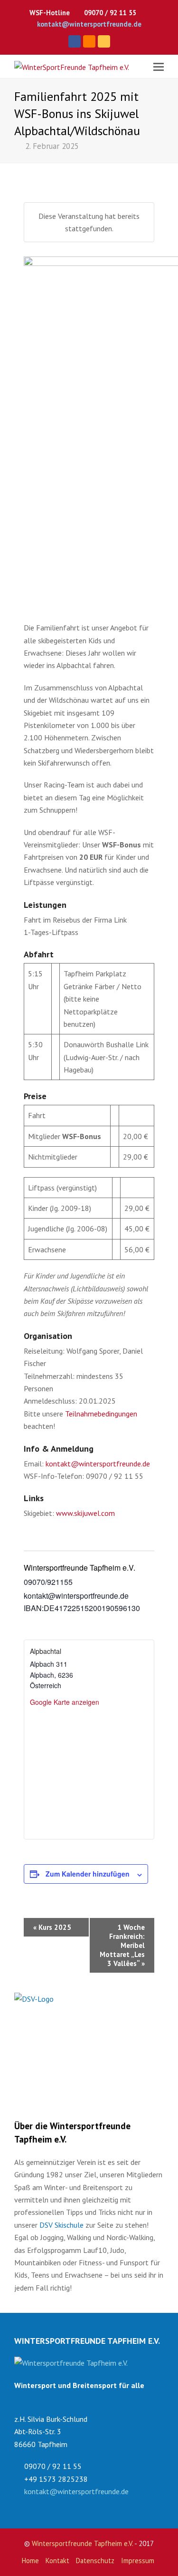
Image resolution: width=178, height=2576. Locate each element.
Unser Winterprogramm (63, 2081)
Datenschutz (95, 2561)
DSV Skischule (61, 2225)
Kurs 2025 (52, 1927)
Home (30, 2561)
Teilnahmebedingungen (101, 1414)
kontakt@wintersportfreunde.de (89, 24)
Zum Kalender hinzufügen (88, 1874)
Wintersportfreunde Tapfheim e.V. (82, 2543)
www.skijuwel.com (85, 1513)
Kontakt (57, 2561)
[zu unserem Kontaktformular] (71, 2363)
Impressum (138, 2561)
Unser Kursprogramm (60, 2028)
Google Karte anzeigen (65, 1702)
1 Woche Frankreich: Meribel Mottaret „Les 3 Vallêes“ (122, 1945)
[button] (159, 67)
